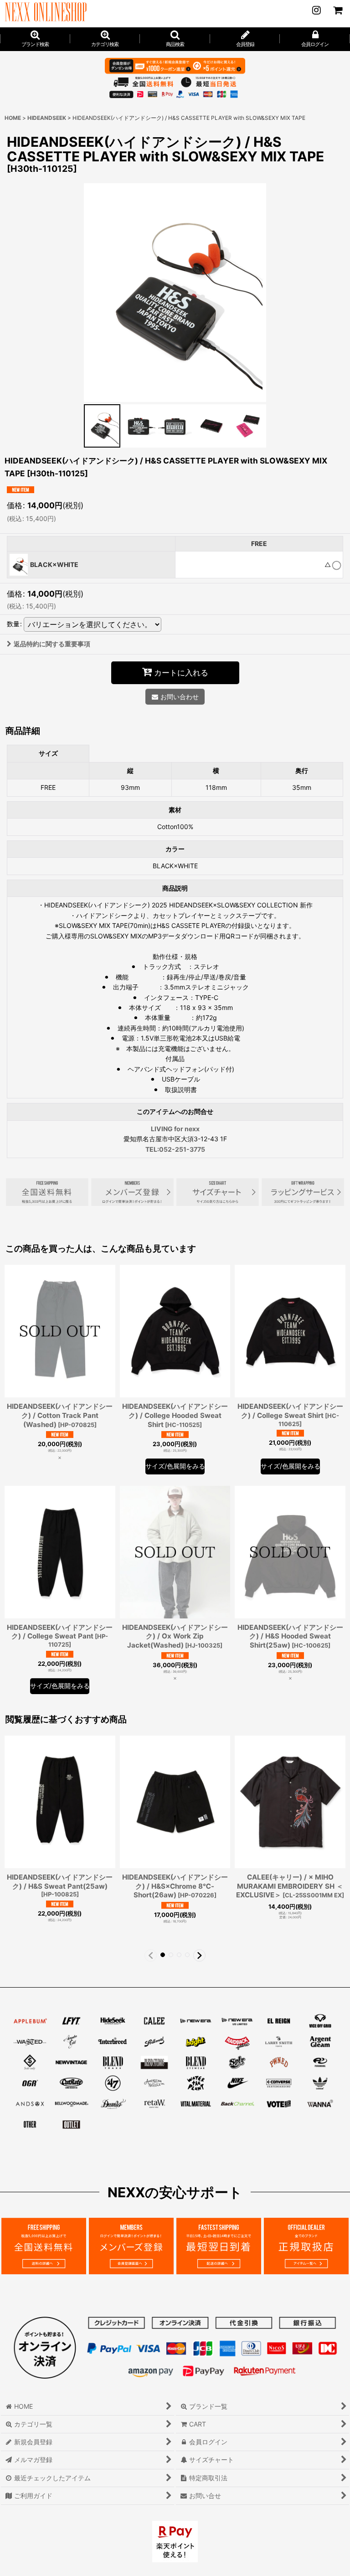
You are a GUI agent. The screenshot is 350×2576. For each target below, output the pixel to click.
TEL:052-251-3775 (175, 1149)
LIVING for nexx (175, 1129)
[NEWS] (316, 10)
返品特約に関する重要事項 (52, 644)
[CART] (337, 10)
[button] (175, 39)
